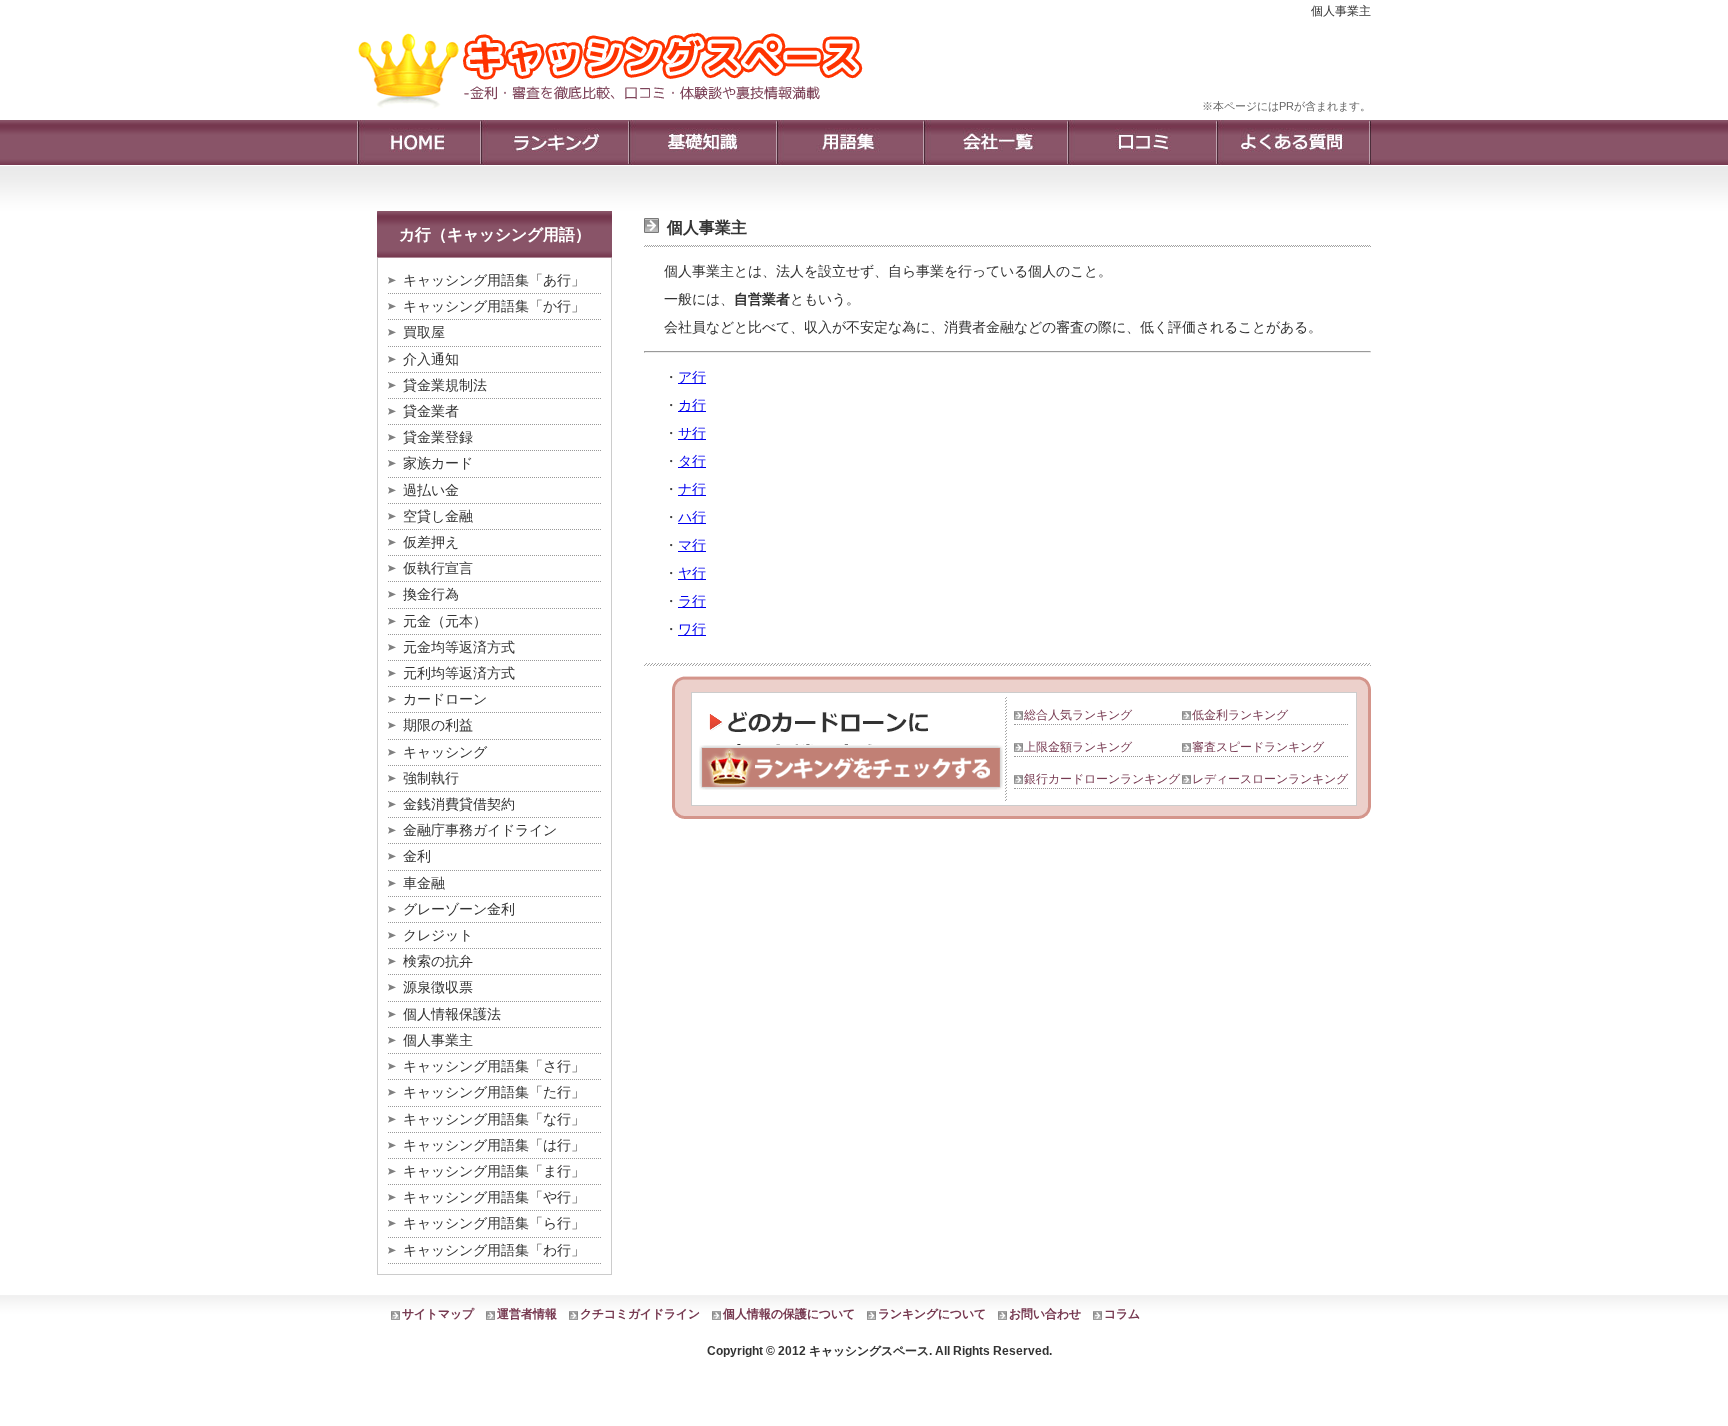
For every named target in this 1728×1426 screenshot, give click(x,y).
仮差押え (431, 542)
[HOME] (418, 142)
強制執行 (431, 778)
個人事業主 (438, 1040)
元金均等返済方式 (459, 647)
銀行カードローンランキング (1102, 779)
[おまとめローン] (617, 115)
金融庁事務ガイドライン (480, 830)
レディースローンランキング (1270, 779)
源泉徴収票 (438, 987)
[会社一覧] (995, 142)
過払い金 (431, 490)
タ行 (692, 461)
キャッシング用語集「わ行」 (494, 1250)
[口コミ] (1141, 142)
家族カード (438, 463)
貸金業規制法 (445, 385)
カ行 (692, 405)
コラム (1122, 1314)
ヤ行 (692, 573)
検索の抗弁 (438, 961)
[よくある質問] (1293, 142)
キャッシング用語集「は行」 (494, 1145)
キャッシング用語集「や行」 (494, 1197)
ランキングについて (932, 1314)
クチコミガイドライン (640, 1314)
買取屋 (424, 332)
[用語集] (849, 142)
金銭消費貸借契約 (459, 804)
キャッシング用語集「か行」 (494, 306)
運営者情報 (527, 1314)
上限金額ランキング (1078, 747)
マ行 (692, 545)
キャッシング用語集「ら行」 (494, 1223)
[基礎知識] (702, 142)
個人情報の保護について (789, 1314)
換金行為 (431, 594)
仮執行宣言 (438, 568)
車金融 (424, 883)
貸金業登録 (438, 437)
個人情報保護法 (452, 1014)
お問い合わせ (1045, 1314)
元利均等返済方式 (459, 673)
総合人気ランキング (1078, 715)
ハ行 (692, 517)
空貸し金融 (438, 516)
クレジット (438, 935)
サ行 (692, 433)
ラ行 (692, 601)
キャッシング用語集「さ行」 (494, 1066)
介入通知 (431, 359)
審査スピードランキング (1258, 747)
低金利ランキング (1240, 715)
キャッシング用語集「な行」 (494, 1119)
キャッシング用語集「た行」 (494, 1092)
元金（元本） (445, 621)
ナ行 (692, 489)
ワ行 (692, 629)
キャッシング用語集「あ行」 (494, 280)
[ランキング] (554, 142)
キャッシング (445, 752)
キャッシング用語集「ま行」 (494, 1171)
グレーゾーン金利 (459, 909)
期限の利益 (438, 725)
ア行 (692, 377)
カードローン (445, 699)
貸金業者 (431, 411)
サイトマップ (438, 1314)
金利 (417, 856)
